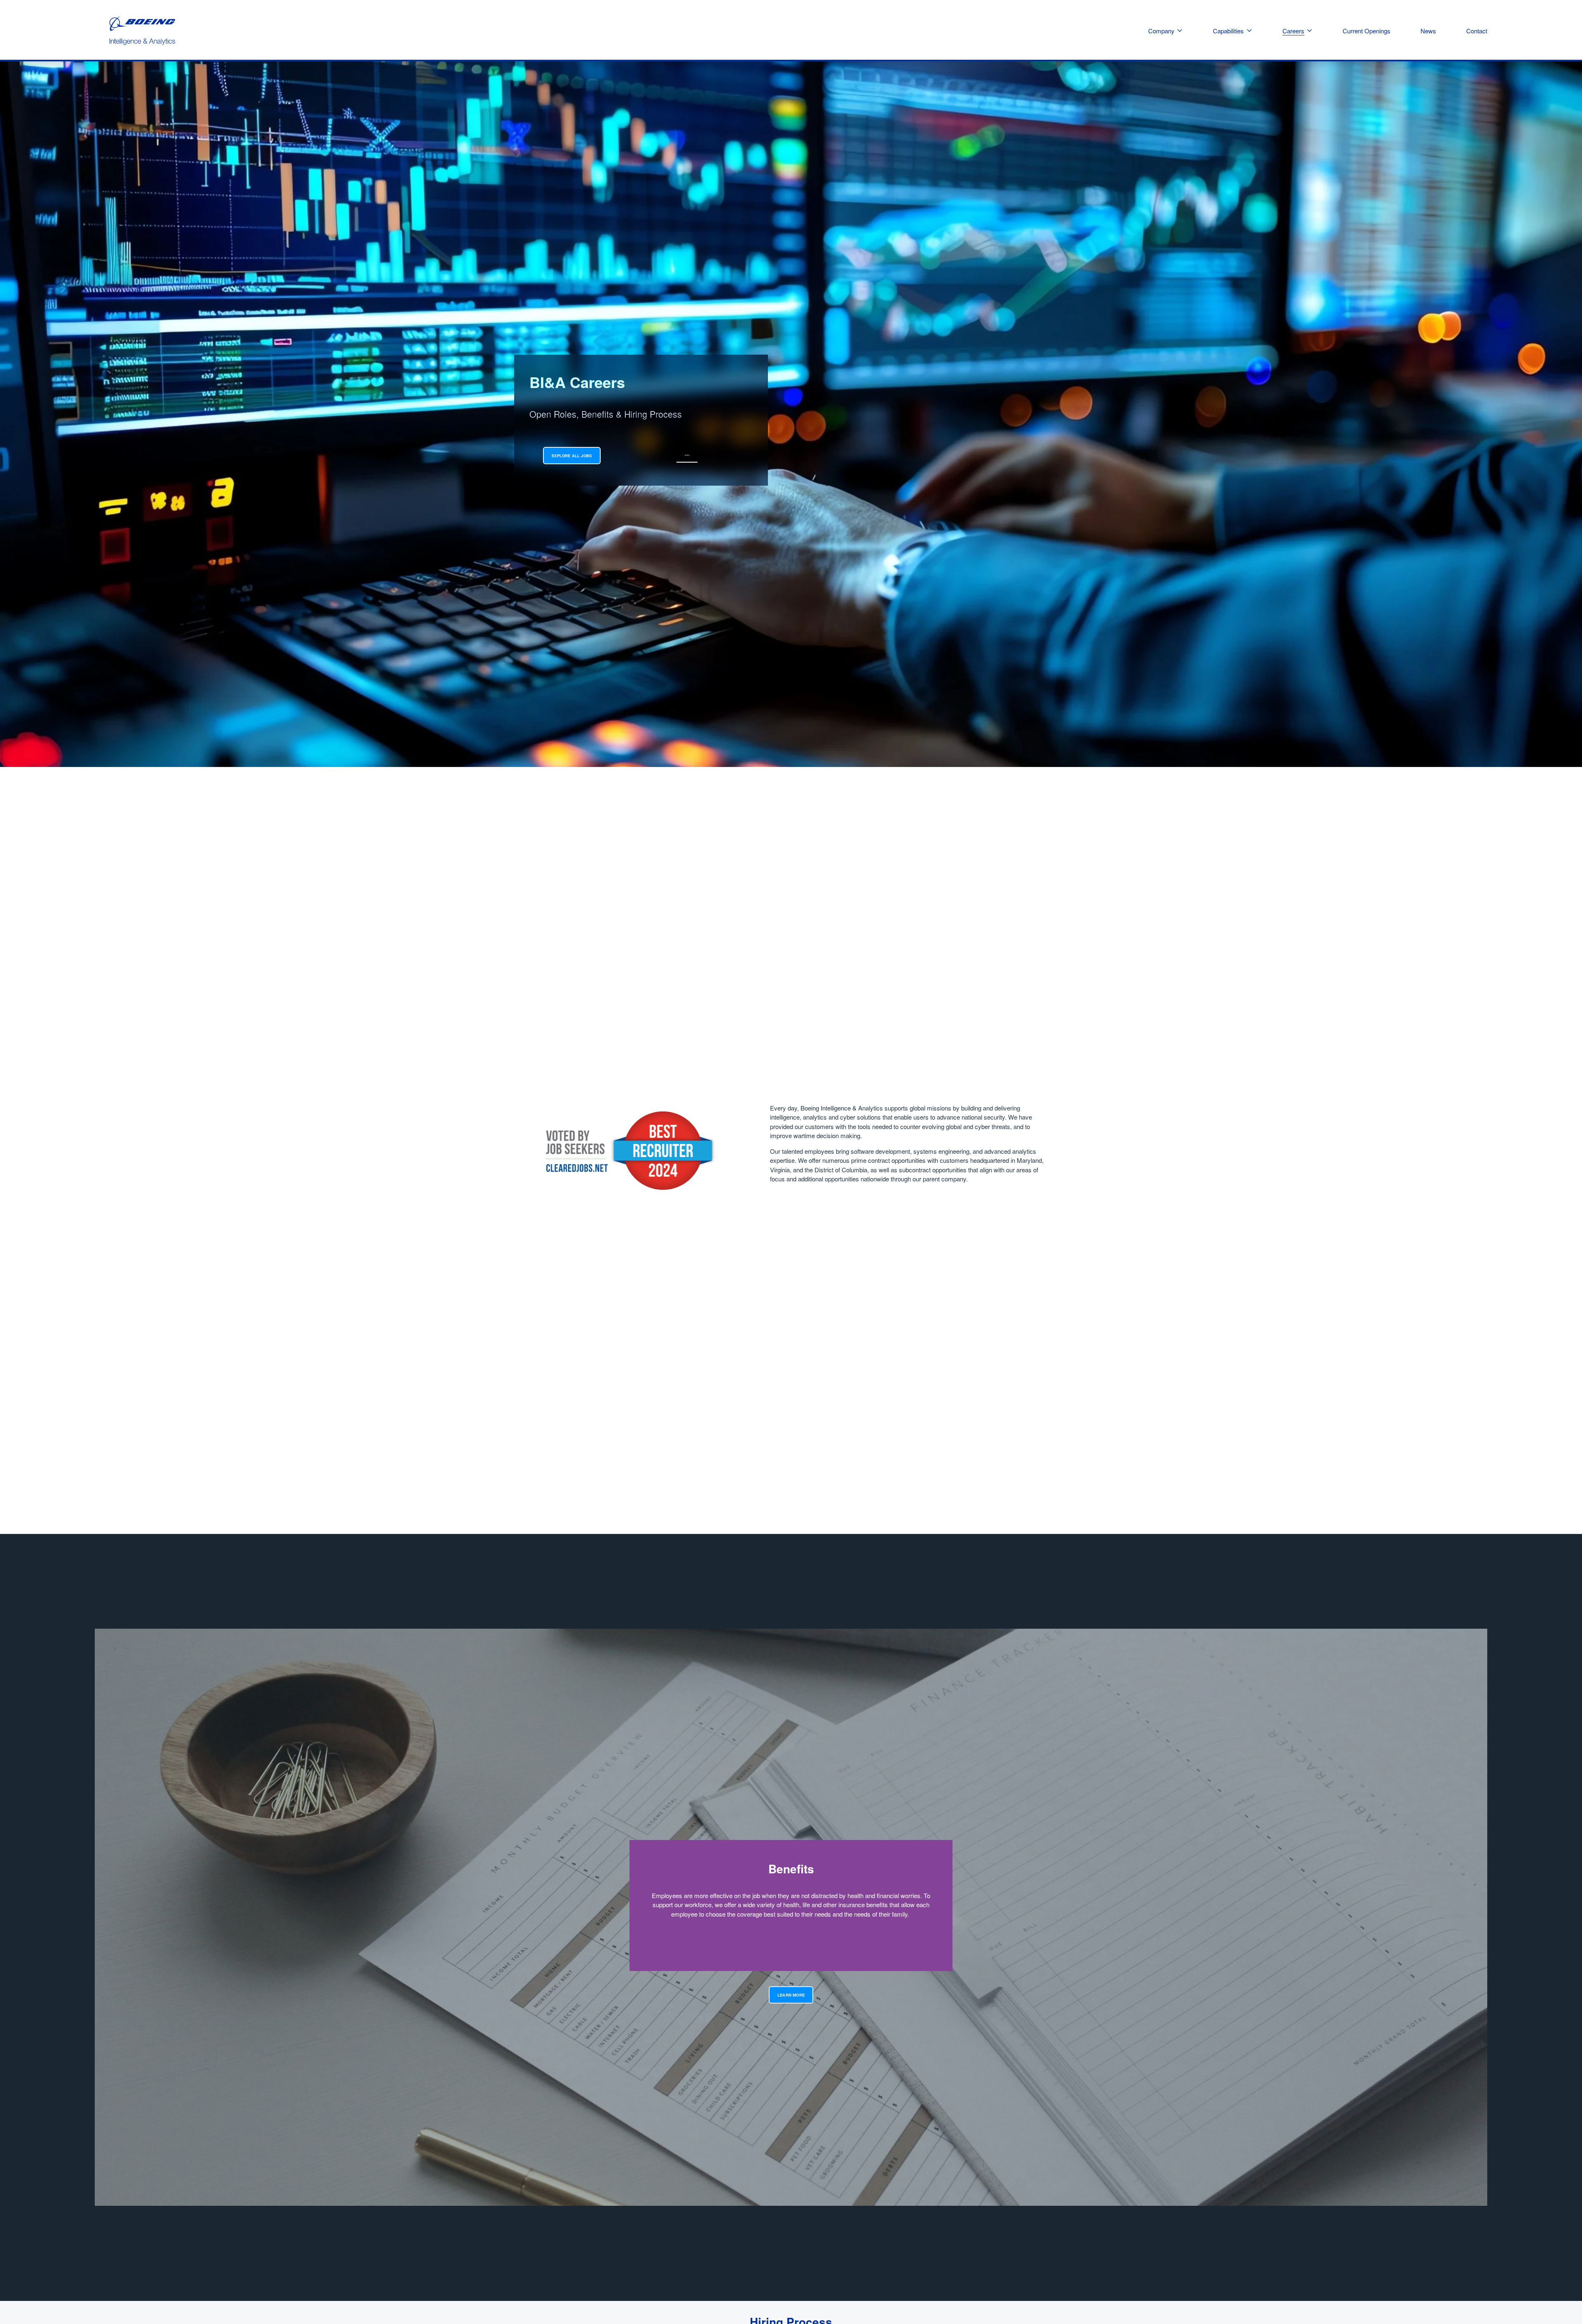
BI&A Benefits (687, 455)
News (1428, 31)
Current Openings (1367, 31)
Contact (1477, 31)
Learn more (791, 1995)
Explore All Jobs (572, 456)
